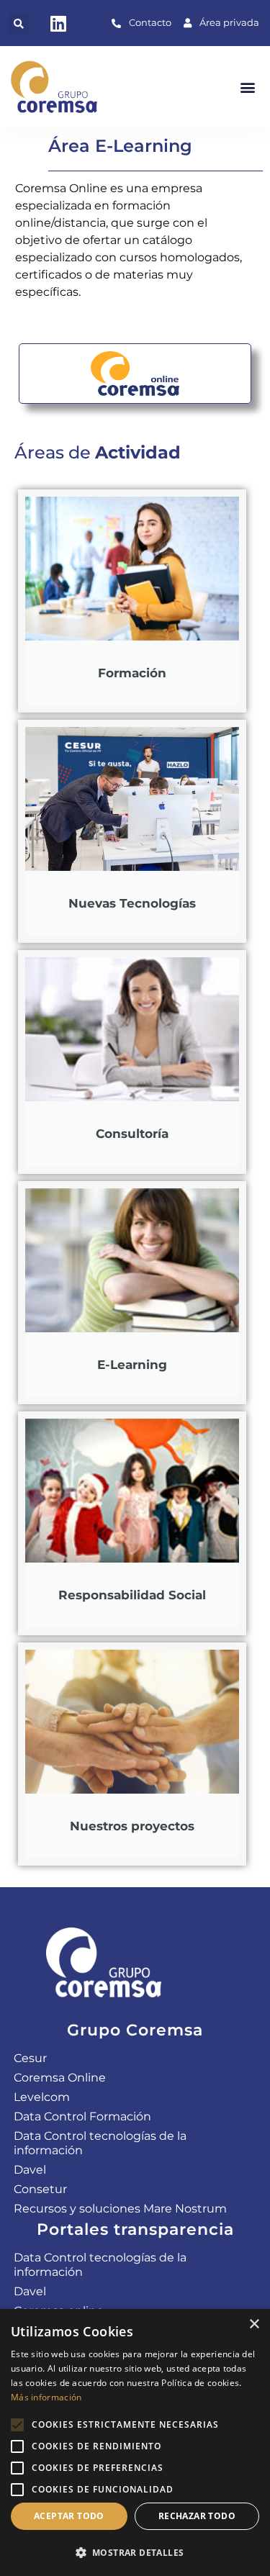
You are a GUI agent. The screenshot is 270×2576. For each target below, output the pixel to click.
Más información (46, 2397)
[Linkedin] (58, 23)
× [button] (254, 2324)
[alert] (135, 2442)
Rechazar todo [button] (197, 2516)
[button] (19, 24)
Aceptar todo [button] (69, 2516)
